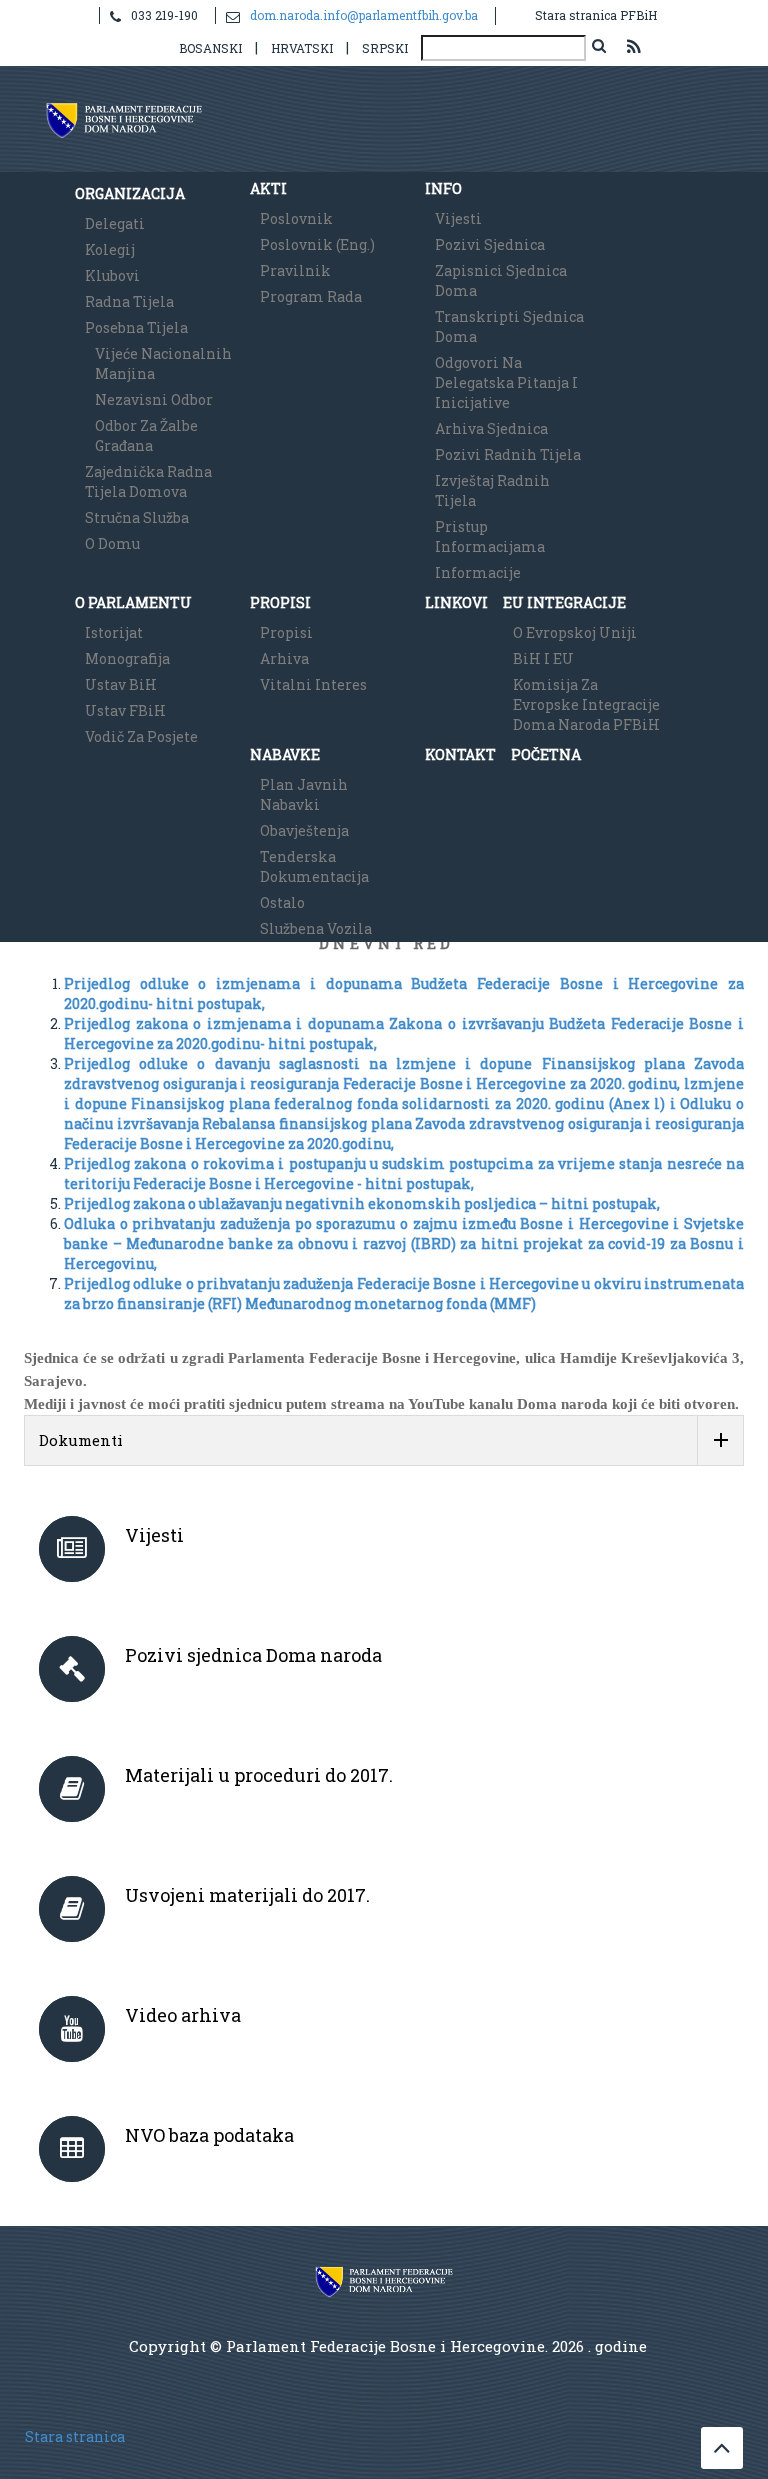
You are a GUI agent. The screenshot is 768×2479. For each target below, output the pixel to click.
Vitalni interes (313, 684)
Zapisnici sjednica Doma (501, 280)
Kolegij (110, 249)
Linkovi (456, 602)
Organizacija (130, 193)
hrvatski (302, 48)
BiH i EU (543, 658)
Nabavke (285, 754)
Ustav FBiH (125, 710)
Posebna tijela (136, 327)
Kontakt (460, 754)
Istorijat (114, 632)
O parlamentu (133, 602)
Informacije (478, 572)
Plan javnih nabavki (304, 794)
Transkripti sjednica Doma (509, 326)
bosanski (210, 48)
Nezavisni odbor (154, 399)
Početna (546, 754)
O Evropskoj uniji (575, 632)
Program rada (311, 296)
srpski (385, 48)
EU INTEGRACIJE (564, 602)
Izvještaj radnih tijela (492, 490)
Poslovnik (296, 218)
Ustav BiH (121, 684)
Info (443, 188)
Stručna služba (137, 517)
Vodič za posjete (141, 736)
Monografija (127, 658)
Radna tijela (129, 301)
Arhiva (284, 658)
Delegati (115, 223)
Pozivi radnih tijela (508, 454)
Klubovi (112, 275)
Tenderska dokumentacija (314, 866)
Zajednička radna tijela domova (148, 481)
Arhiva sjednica (491, 428)
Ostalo (282, 902)
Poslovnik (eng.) (317, 244)
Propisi (280, 602)
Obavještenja (304, 830)
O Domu (112, 543)
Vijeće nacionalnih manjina (163, 363)
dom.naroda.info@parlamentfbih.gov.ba (364, 15)
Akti (268, 188)
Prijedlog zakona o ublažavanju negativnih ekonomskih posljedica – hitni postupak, (362, 1203)
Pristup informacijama (490, 536)
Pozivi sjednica (490, 244)
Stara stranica (75, 2436)
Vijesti (458, 218)
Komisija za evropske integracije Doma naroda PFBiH (586, 704)
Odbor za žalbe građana (146, 435)
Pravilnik (295, 270)
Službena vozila (316, 928)
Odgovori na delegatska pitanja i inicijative (506, 382)
